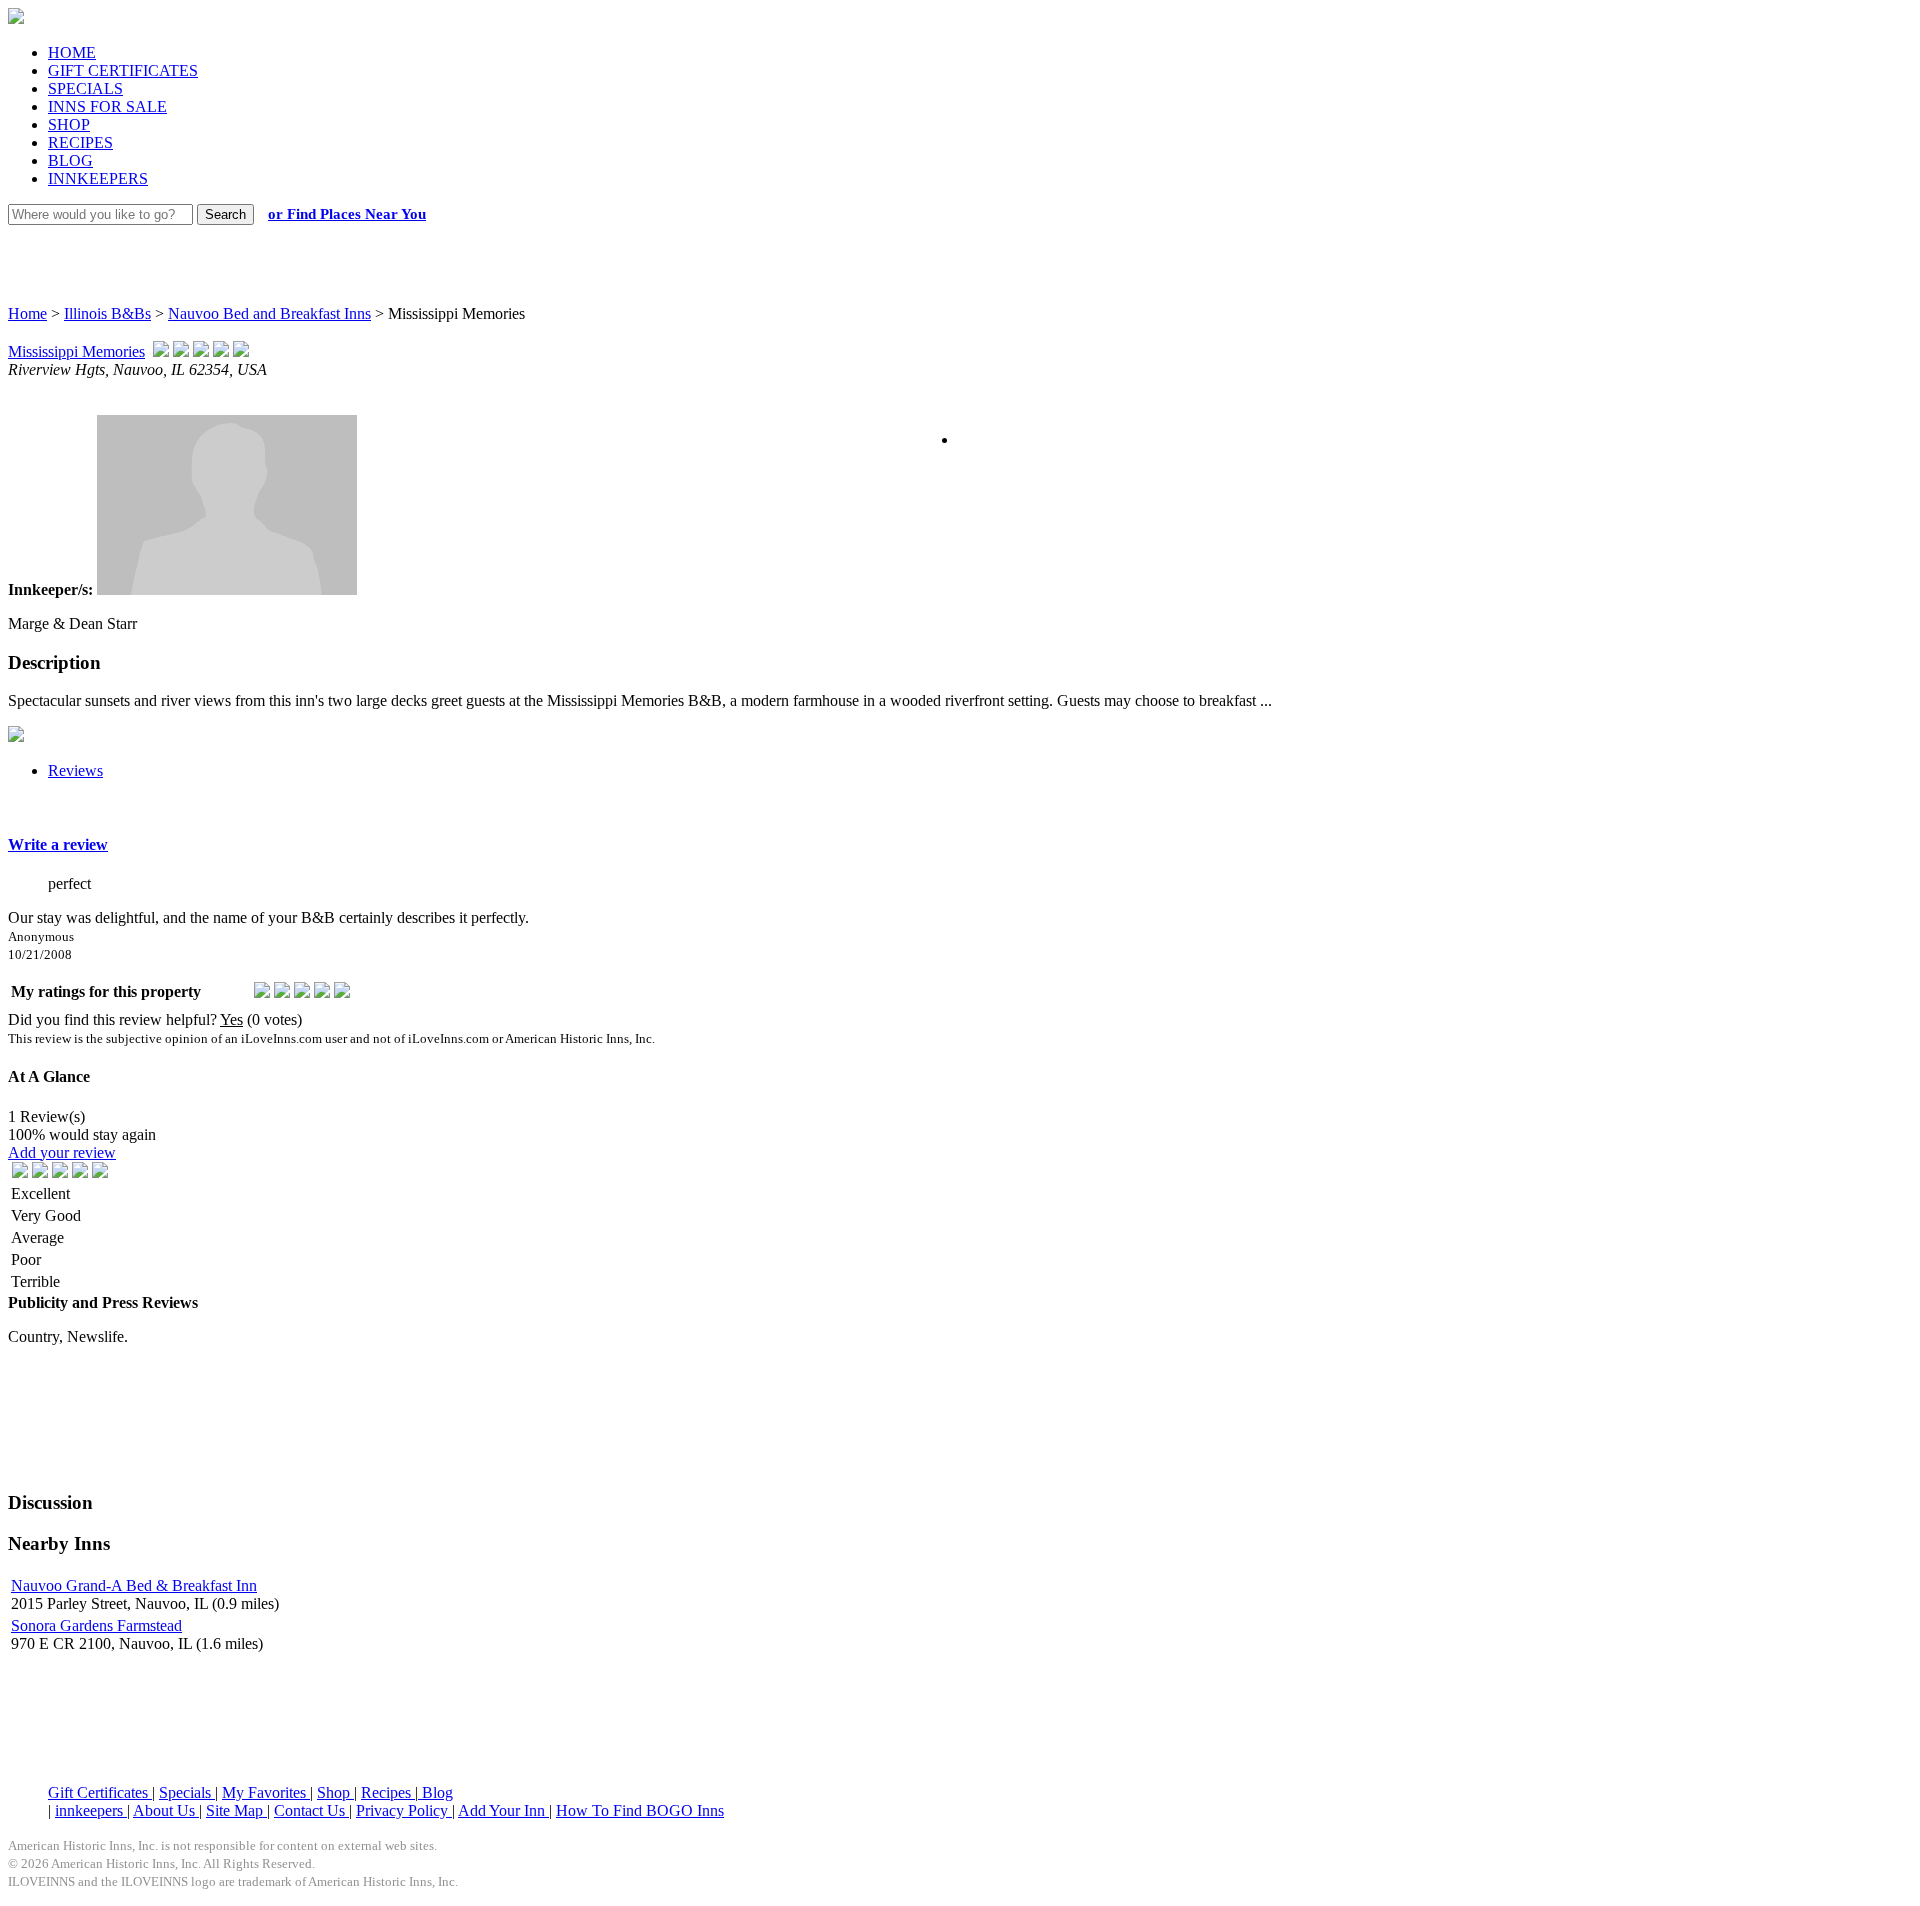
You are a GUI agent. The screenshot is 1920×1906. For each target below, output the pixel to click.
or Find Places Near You (347, 214)
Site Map (236, 1810)
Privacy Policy (404, 1810)
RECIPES (80, 142)
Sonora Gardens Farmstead (96, 1625)
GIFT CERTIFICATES (123, 70)
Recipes (388, 1792)
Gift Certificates (100, 1792)
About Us (166, 1810)
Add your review (62, 1152)
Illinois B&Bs (107, 313)
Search (225, 214)
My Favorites (266, 1792)
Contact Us (311, 1810)
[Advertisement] (942, 245)
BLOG (70, 160)
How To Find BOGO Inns (640, 1810)
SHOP (69, 124)
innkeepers (91, 1810)
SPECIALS (85, 88)
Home (27, 313)
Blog (435, 1792)
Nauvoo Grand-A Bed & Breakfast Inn (134, 1585)
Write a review (58, 844)
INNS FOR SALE (107, 106)
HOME (72, 52)
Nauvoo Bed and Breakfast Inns (269, 313)
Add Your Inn (503, 1810)
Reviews (75, 770)
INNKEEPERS (98, 178)
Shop (335, 1792)
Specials (187, 1792)
